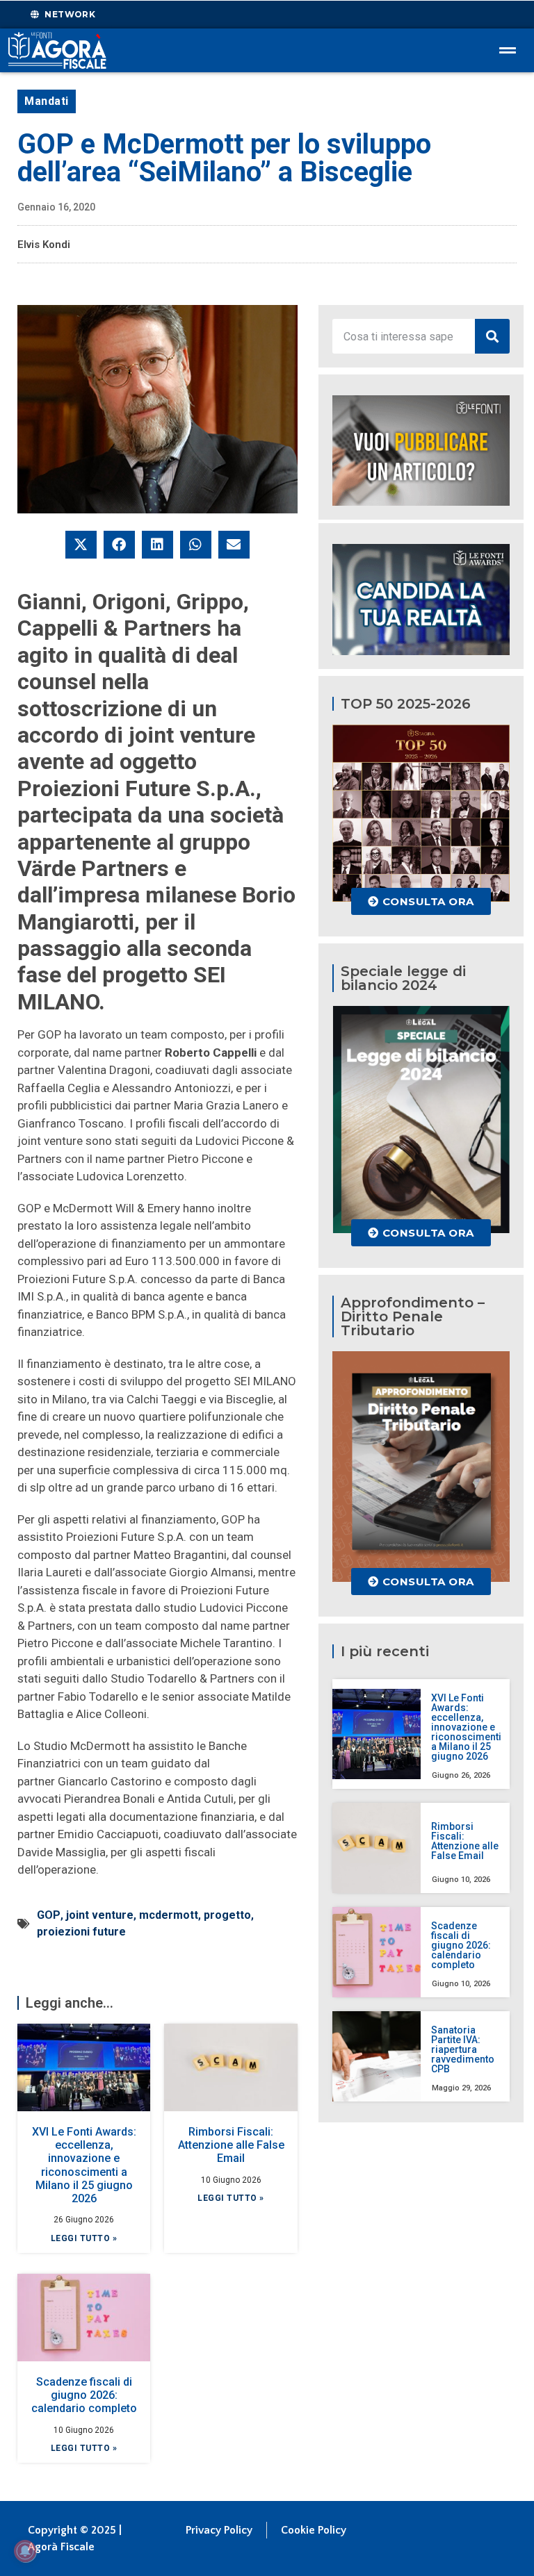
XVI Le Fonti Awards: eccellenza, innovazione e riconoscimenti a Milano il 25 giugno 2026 (84, 2165)
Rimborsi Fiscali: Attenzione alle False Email (231, 2145)
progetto (227, 1915)
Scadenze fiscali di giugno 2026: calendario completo (84, 2395)
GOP (49, 1915)
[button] (81, 545)
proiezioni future (81, 1932)
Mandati (47, 101)
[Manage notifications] (25, 2551)
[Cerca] (492, 336)
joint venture (100, 1915)
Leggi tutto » (84, 2238)
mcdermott (169, 1915)
